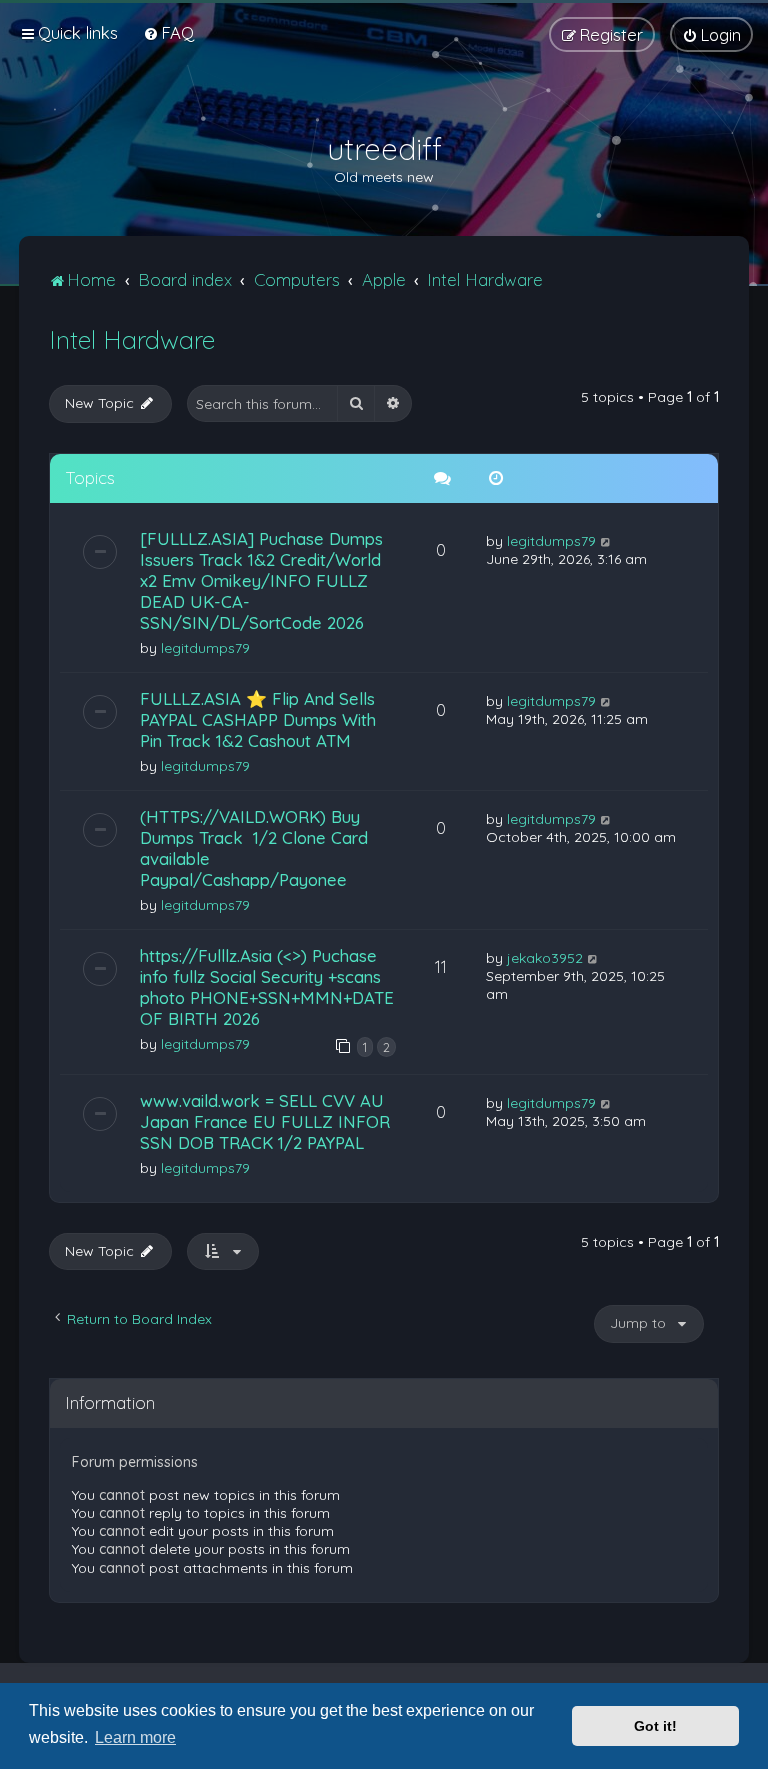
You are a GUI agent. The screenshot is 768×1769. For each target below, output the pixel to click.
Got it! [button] (655, 1726)
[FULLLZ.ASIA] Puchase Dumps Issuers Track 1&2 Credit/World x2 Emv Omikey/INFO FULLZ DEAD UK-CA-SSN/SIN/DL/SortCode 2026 (261, 580)
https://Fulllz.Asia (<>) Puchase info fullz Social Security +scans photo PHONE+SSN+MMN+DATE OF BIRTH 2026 (267, 987)
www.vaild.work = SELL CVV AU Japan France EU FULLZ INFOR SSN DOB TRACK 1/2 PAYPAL (265, 1121)
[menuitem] (168, 32)
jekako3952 (545, 958)
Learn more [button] (135, 1737)
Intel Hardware (132, 339)
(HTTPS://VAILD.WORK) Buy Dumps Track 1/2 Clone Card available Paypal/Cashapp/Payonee (254, 848)
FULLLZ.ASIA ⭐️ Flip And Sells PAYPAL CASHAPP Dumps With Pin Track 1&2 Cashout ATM (258, 719)
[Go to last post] (606, 541)
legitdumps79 (205, 648)
